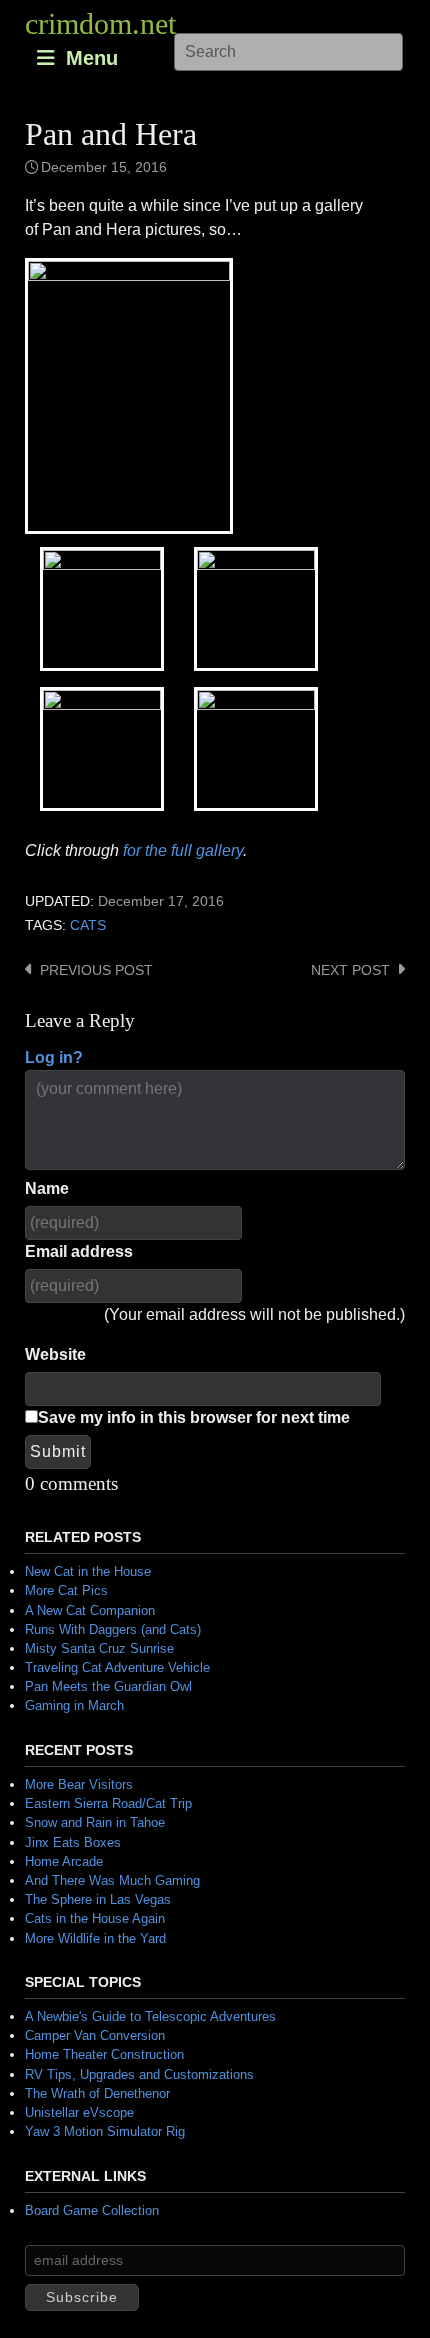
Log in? (54, 1057)
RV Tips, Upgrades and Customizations (139, 2074)
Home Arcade (64, 1861)
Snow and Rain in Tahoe (95, 1822)
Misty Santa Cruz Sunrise (99, 1648)
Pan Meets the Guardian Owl (108, 1686)
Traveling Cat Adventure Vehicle (117, 1667)
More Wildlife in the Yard (95, 1938)
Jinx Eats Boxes (73, 1842)
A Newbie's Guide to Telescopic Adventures (150, 2016)
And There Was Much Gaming (112, 1880)
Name (47, 1188)
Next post (350, 970)
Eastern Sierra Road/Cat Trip (108, 1803)
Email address (79, 1251)
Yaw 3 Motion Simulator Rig (105, 2131)
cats (88, 925)
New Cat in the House (88, 1571)
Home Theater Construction (104, 2054)
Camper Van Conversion (95, 2035)
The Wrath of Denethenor (97, 2093)
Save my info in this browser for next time (194, 1417)
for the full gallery (183, 850)
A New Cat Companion (90, 1610)
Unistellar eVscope (79, 2112)
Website (55, 1354)
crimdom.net (100, 23)
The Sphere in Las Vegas (98, 1899)
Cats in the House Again (95, 1918)
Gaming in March (74, 1705)
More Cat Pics (66, 1590)
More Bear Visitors (79, 1784)
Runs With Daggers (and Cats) (113, 1629)
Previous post (96, 970)
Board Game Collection (92, 2210)
